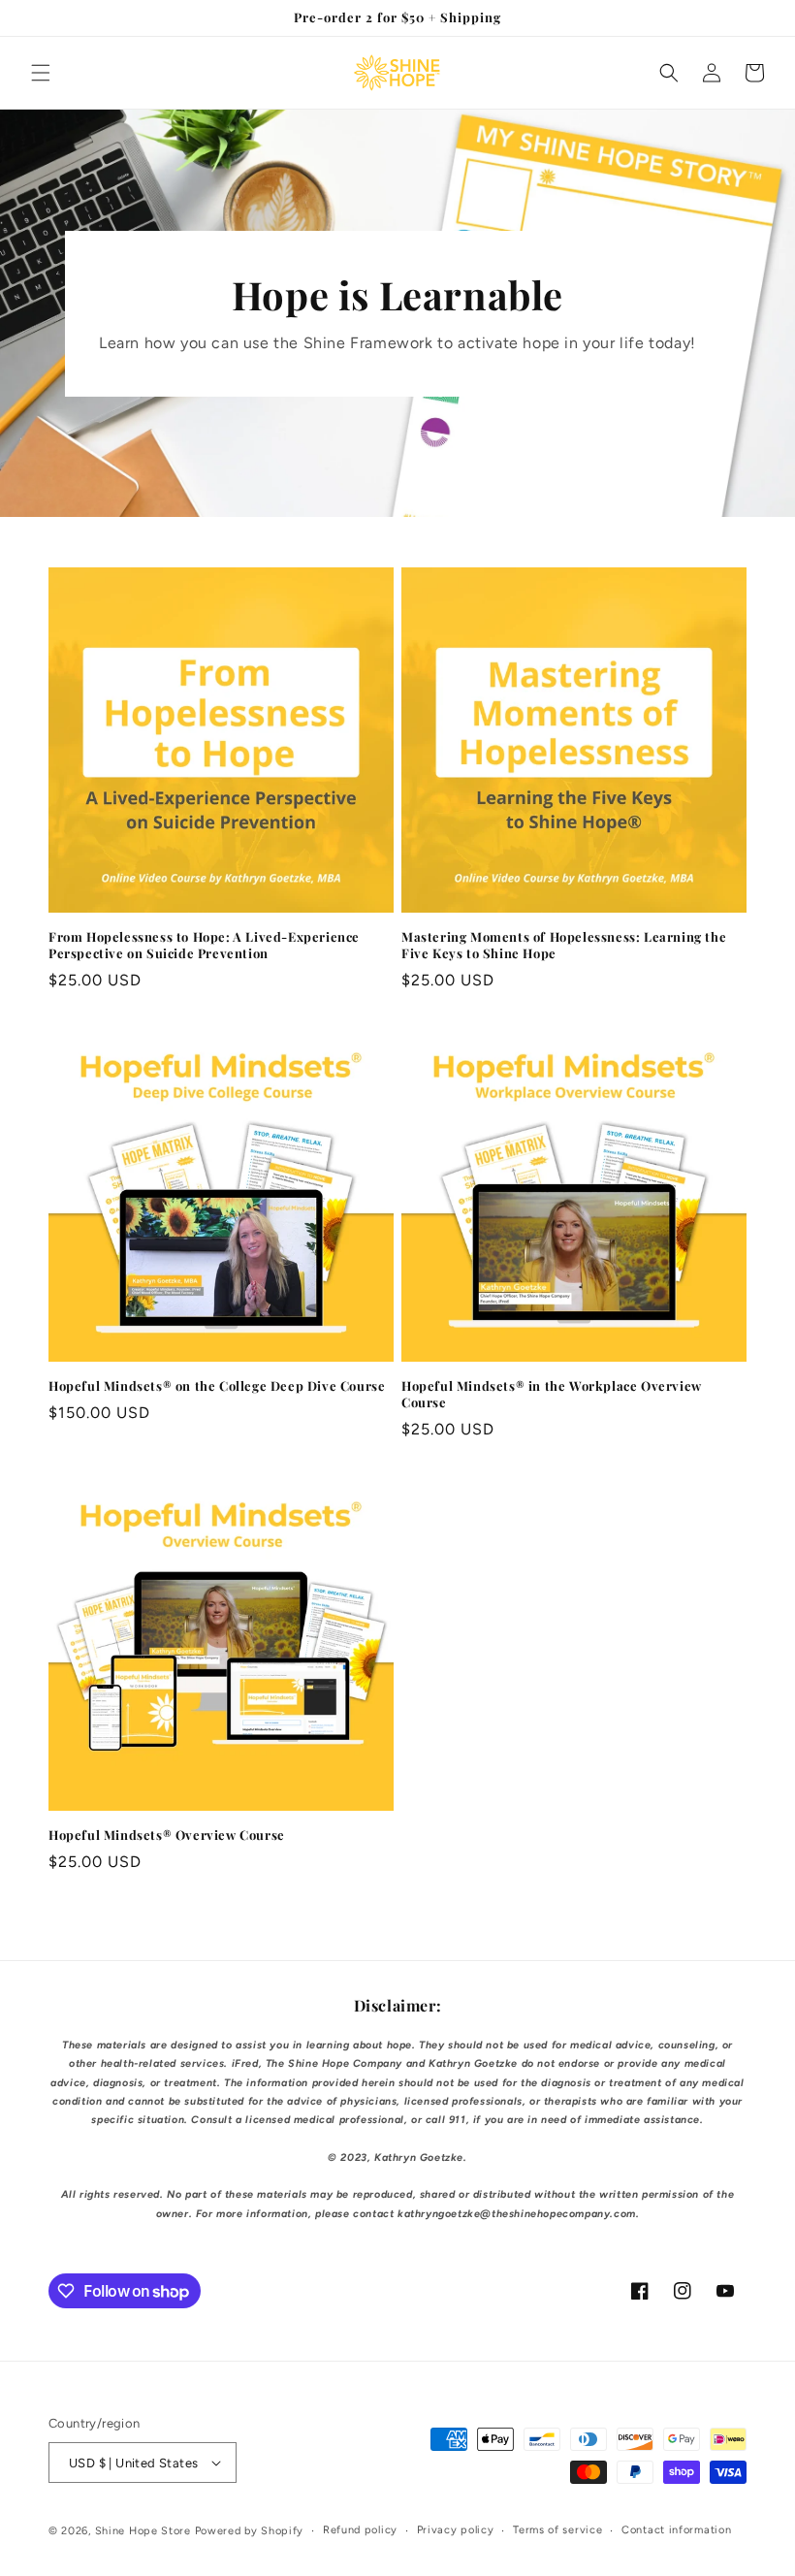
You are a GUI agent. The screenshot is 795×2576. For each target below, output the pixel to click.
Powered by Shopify (250, 2531)
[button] (41, 73)
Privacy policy (456, 2530)
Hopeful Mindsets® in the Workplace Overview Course (552, 1394)
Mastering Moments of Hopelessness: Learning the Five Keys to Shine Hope (564, 945)
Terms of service (557, 2530)
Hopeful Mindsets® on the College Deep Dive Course (217, 1386)
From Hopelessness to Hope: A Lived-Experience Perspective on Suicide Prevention (204, 945)
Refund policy (360, 2530)
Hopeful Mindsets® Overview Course (167, 1835)
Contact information (676, 2530)
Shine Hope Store (143, 2531)
